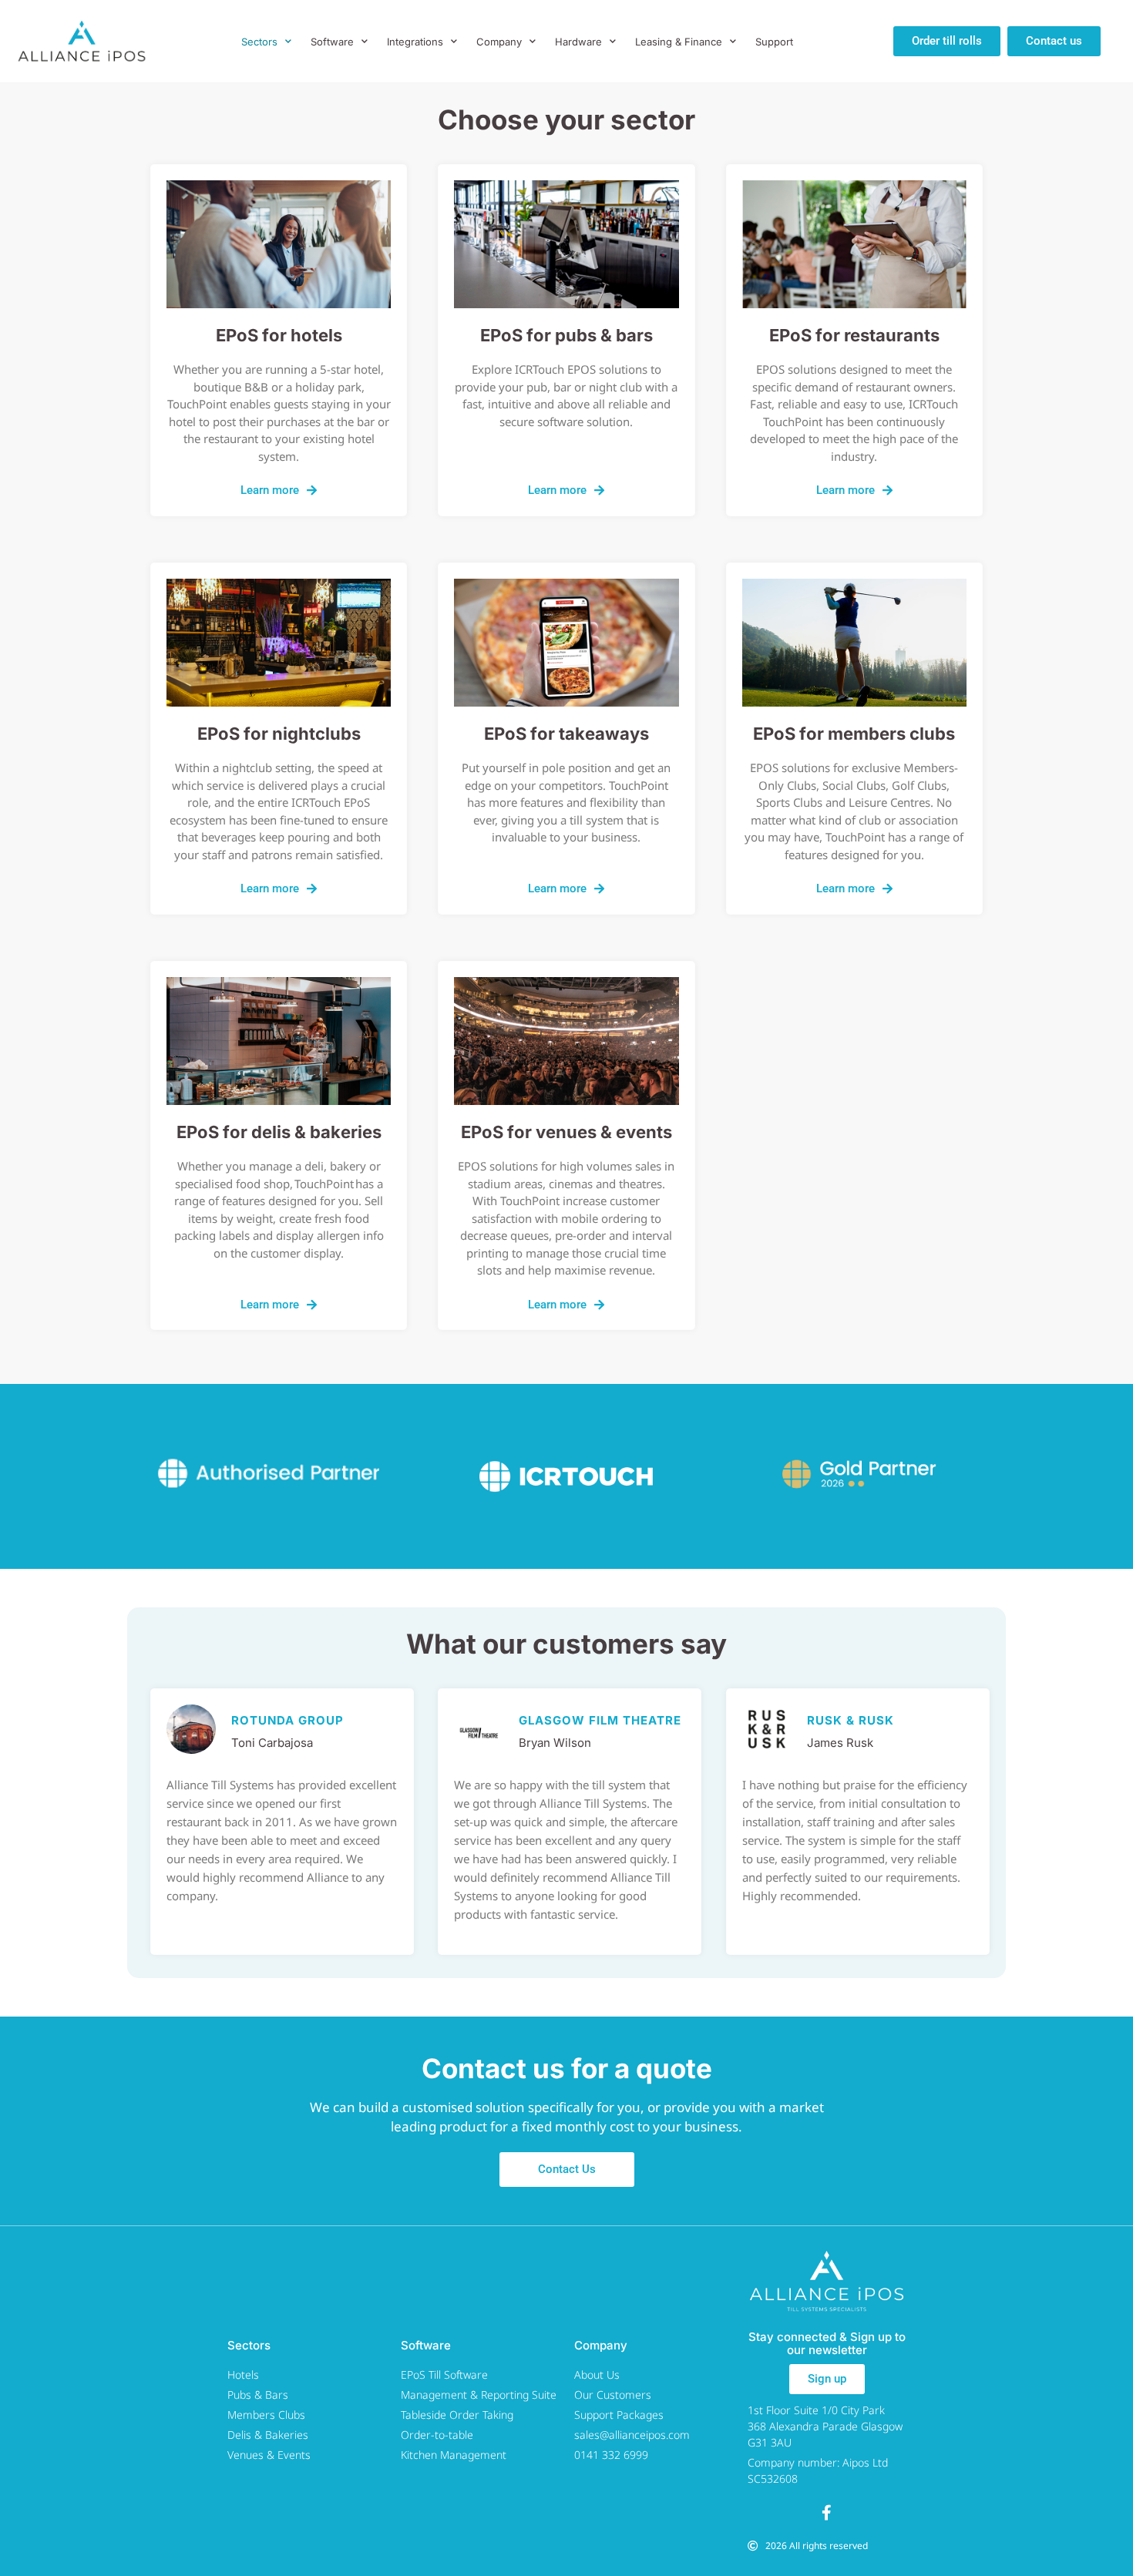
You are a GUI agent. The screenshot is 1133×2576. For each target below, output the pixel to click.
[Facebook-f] (827, 2513)
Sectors (259, 42)
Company (499, 42)
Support (774, 42)
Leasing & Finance (679, 42)
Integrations (415, 42)
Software (332, 42)
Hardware (578, 42)
